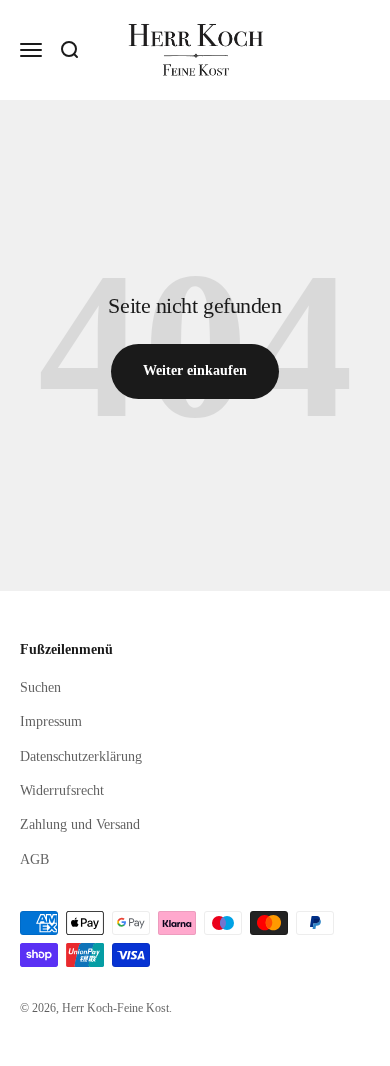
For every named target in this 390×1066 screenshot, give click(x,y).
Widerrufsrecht (62, 790)
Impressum (51, 721)
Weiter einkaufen (195, 370)
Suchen (40, 687)
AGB (34, 859)
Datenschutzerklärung (81, 756)
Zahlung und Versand (80, 824)
